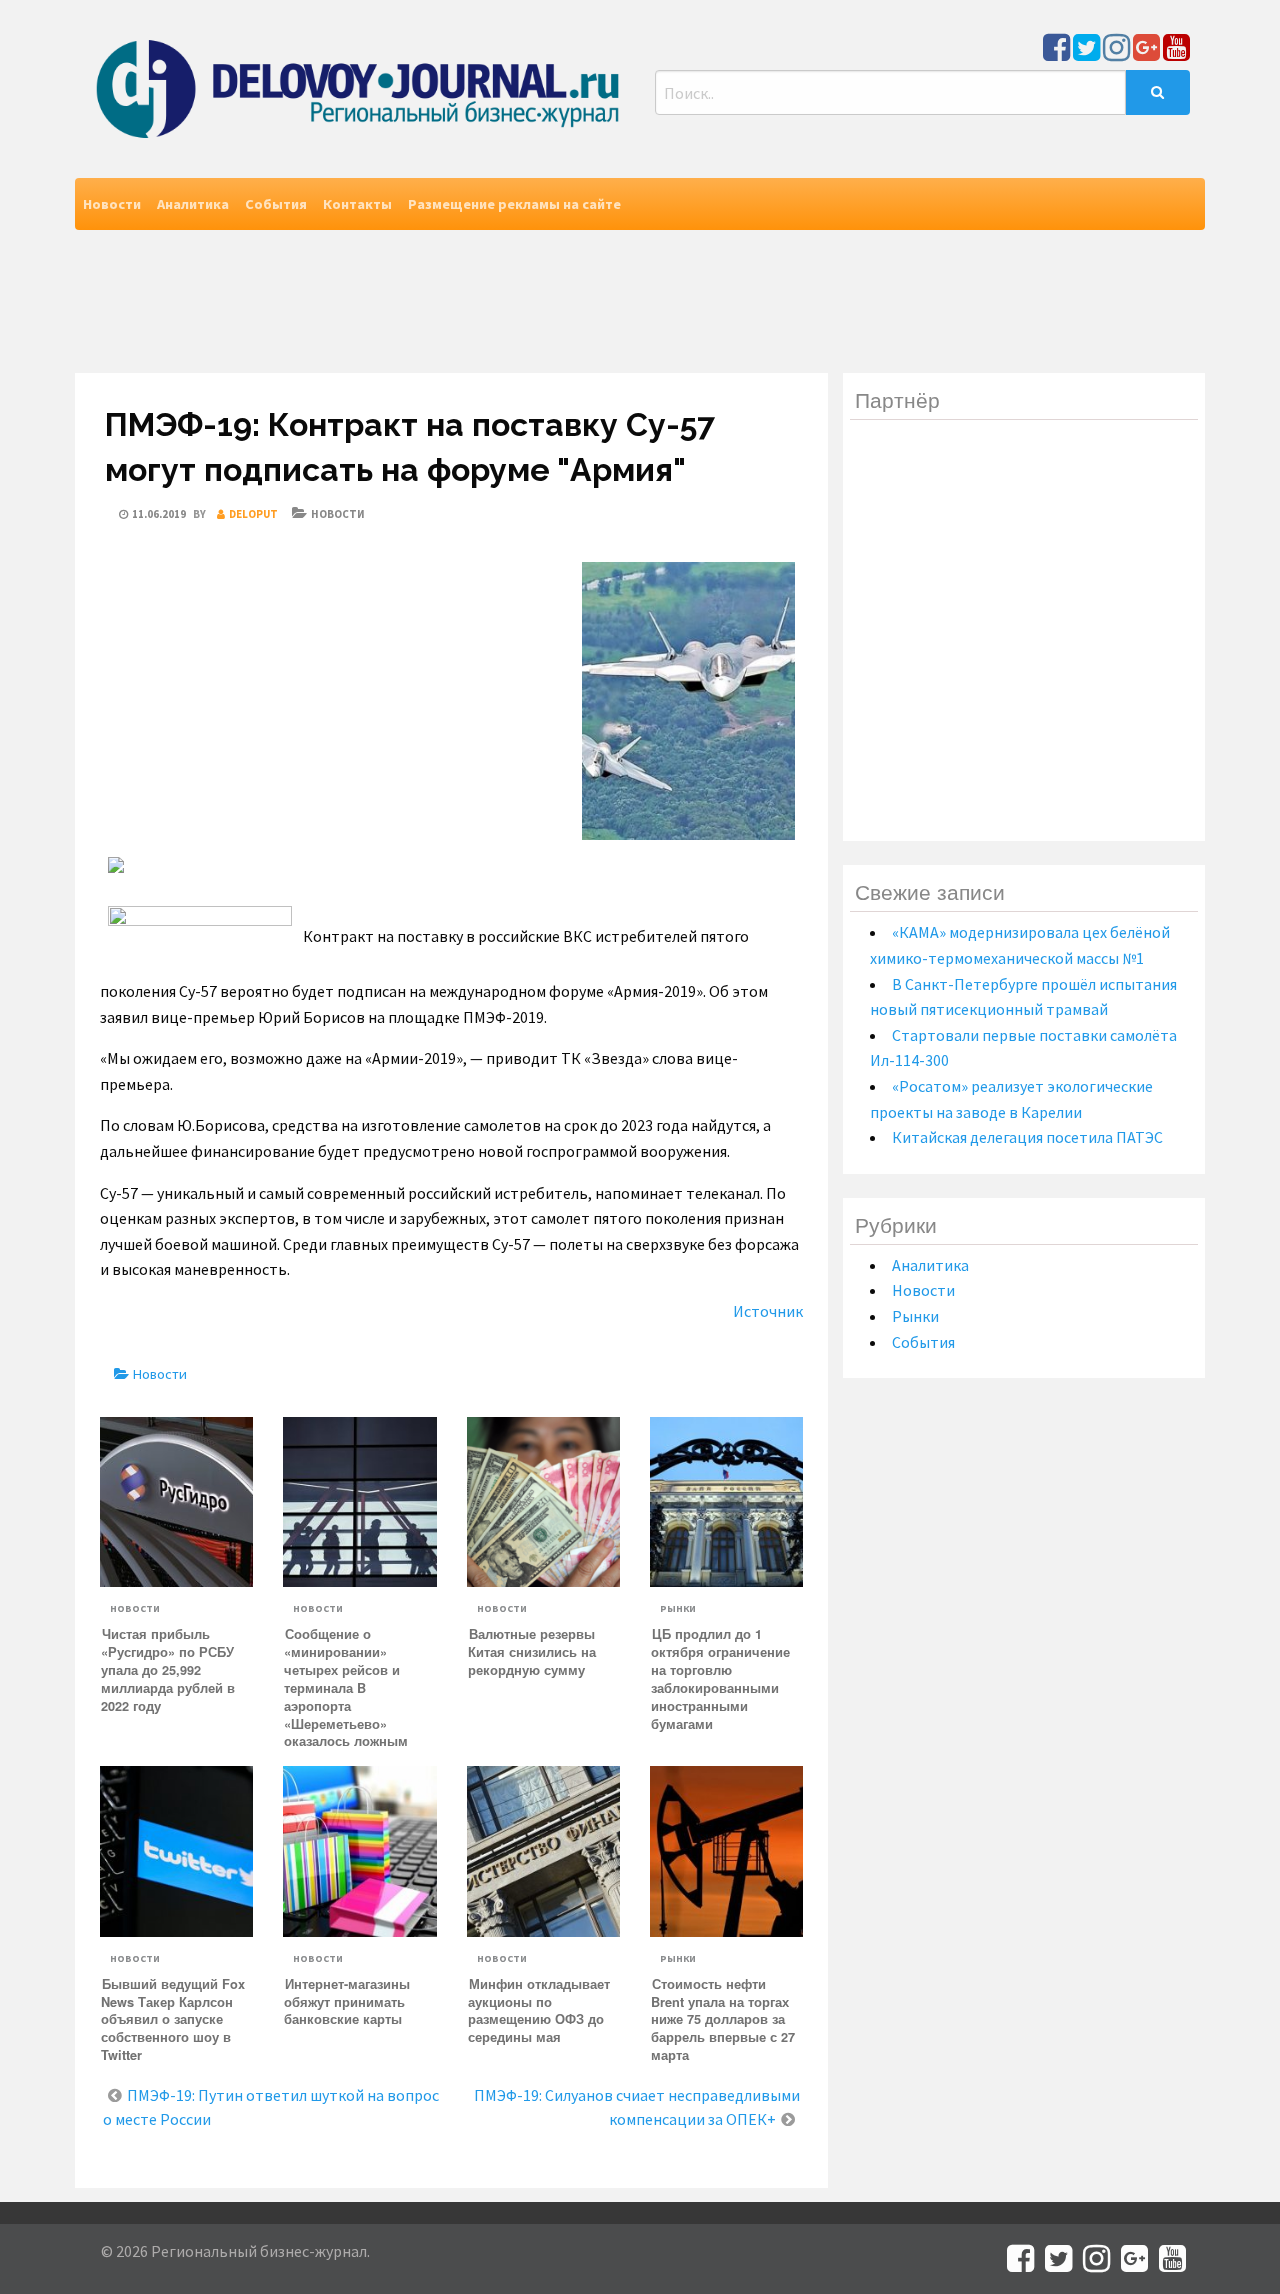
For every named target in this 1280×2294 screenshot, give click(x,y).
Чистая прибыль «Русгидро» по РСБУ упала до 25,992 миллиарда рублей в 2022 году (168, 1670)
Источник (768, 1311)
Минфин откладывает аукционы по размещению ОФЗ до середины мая (539, 2011)
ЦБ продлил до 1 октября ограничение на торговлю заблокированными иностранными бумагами (720, 1679)
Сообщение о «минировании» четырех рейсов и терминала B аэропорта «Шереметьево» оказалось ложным (346, 1687)
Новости (112, 204)
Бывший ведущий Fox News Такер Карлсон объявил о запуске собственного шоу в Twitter (173, 2020)
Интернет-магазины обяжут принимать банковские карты (347, 2002)
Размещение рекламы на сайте (514, 204)
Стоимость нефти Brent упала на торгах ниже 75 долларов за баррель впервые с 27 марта (723, 2020)
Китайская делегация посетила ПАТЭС (1027, 1137)
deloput (253, 514)
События (276, 204)
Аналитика (193, 204)
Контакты (357, 204)
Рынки (678, 1608)
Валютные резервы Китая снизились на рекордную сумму (532, 1652)
